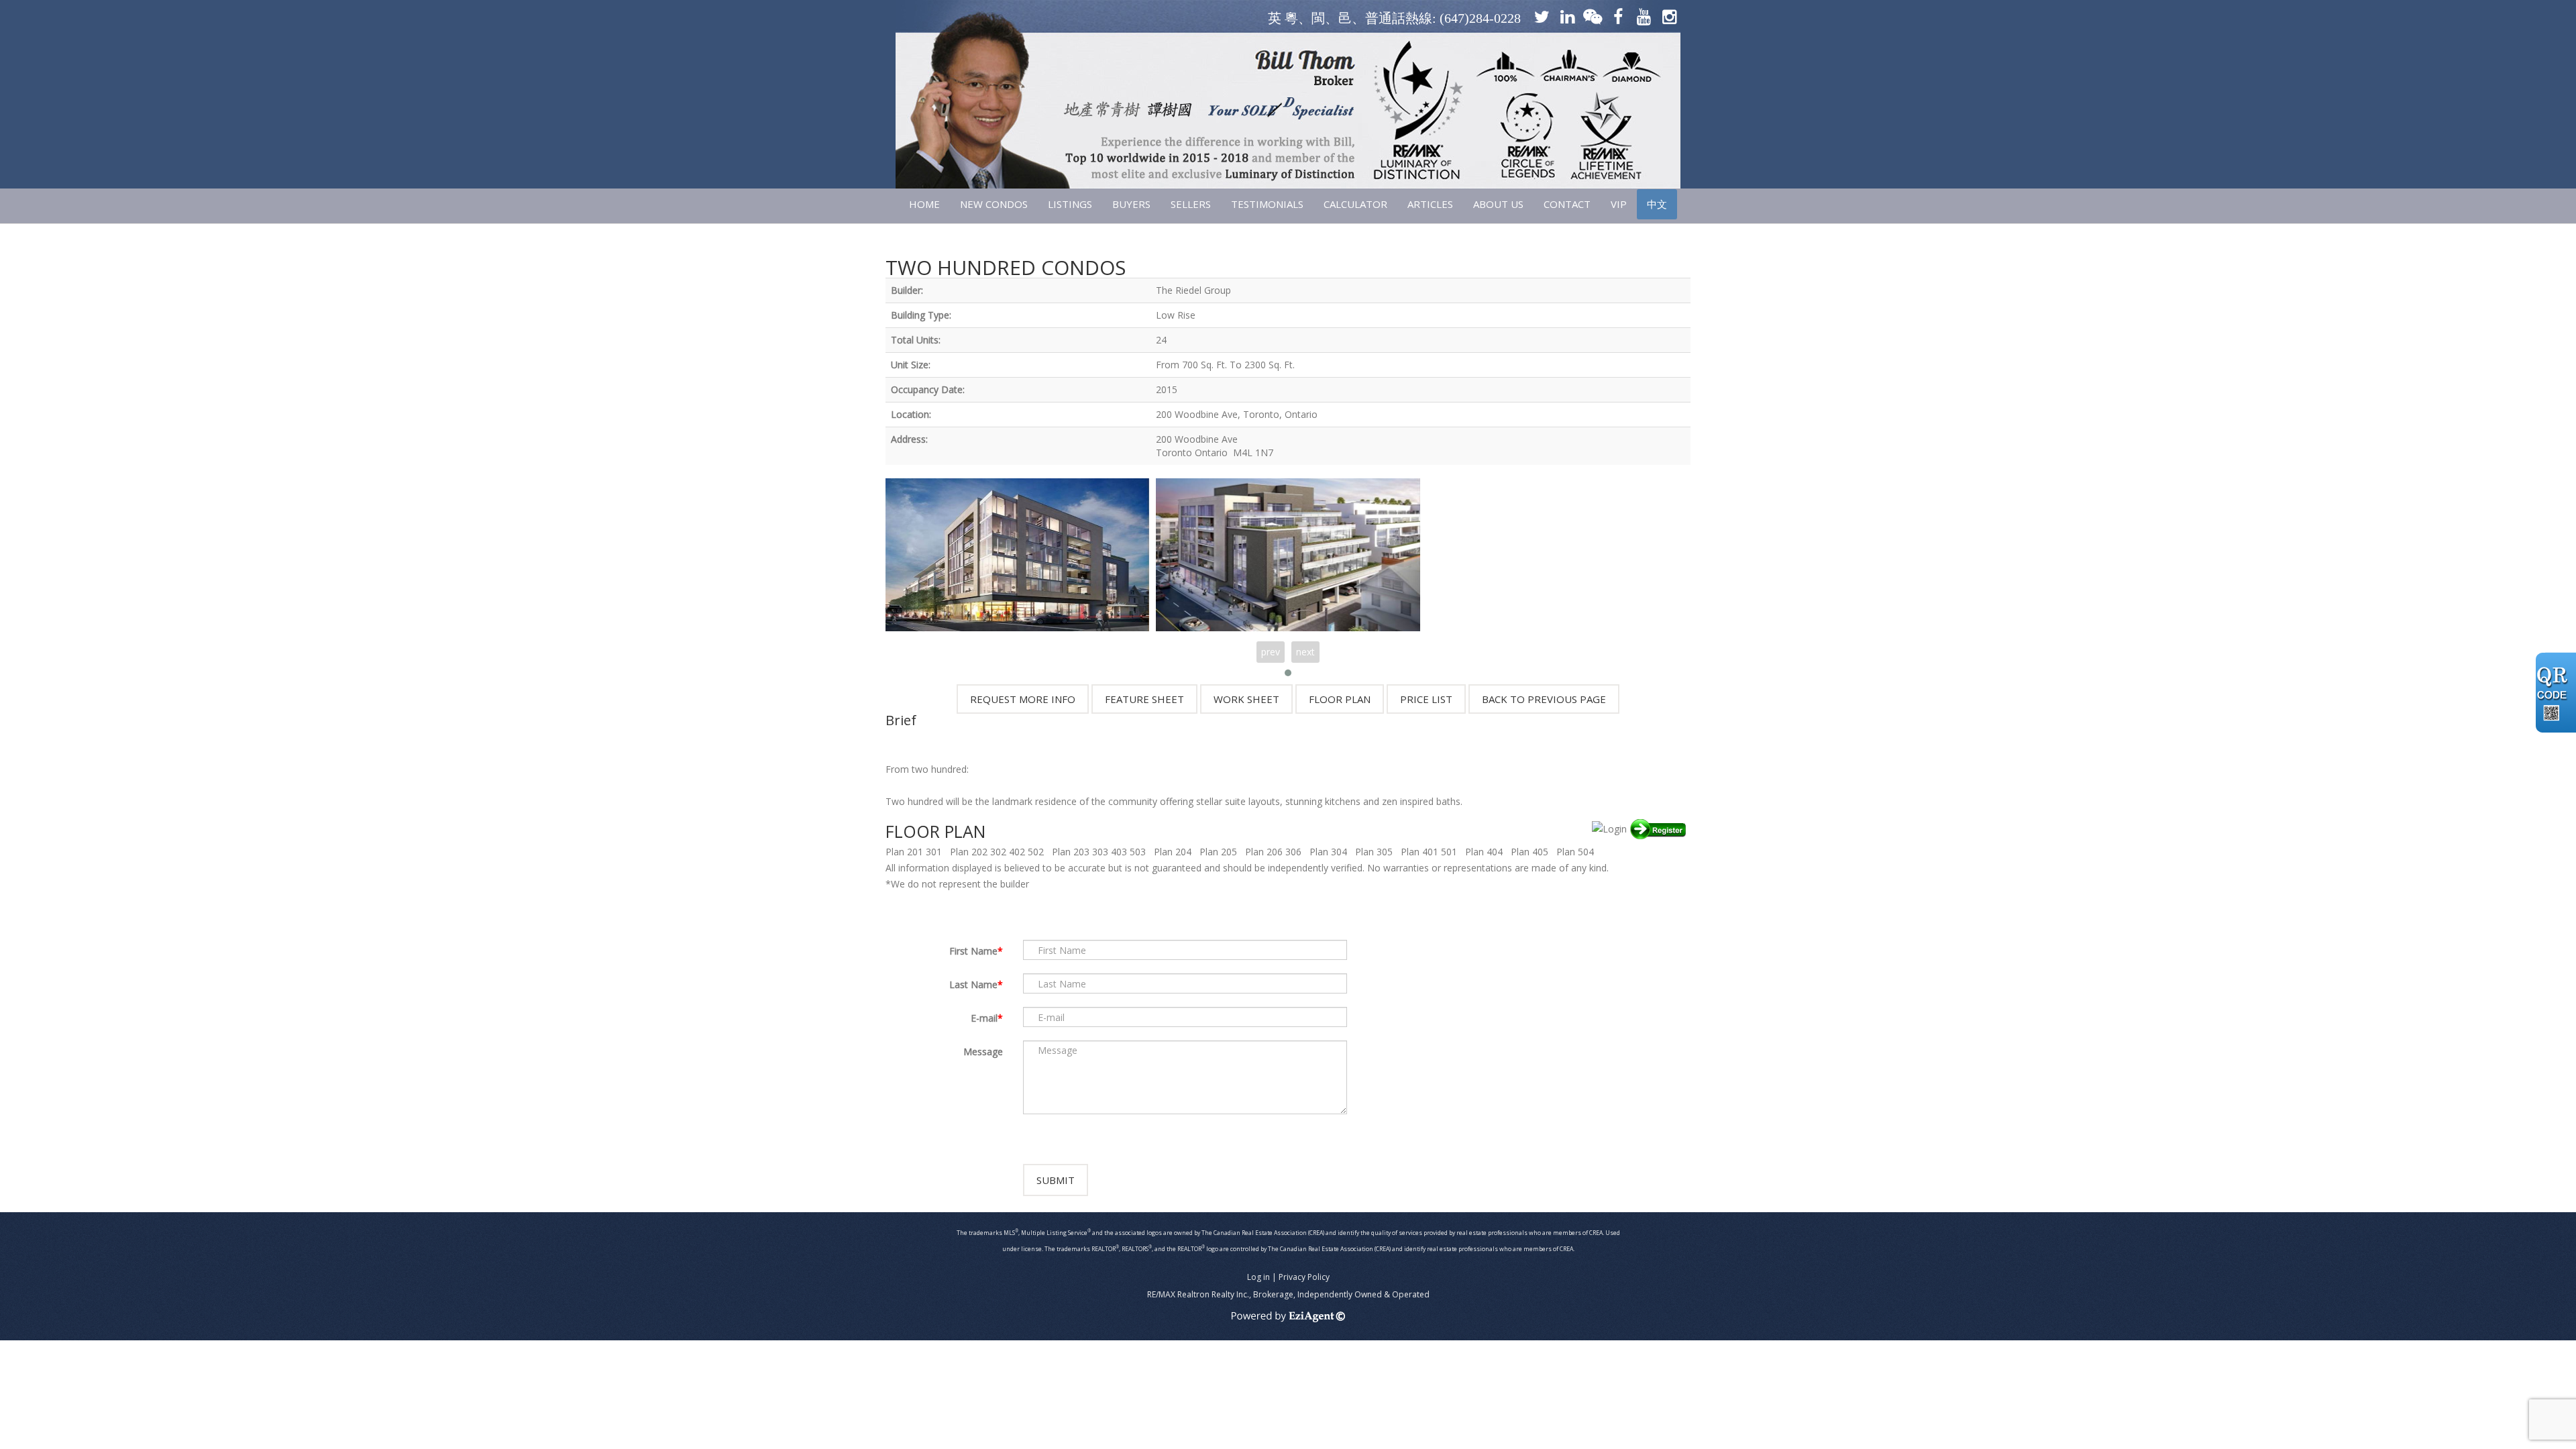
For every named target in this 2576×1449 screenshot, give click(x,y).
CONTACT (1567, 204)
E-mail (984, 1018)
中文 (1657, 204)
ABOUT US (1498, 204)
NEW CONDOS (994, 204)
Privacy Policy (1304, 1277)
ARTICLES (1430, 204)
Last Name (973, 984)
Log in (1258, 1277)
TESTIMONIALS (1267, 204)
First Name (973, 951)
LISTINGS (1070, 204)
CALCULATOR (1355, 204)
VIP (1619, 204)
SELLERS (1191, 204)
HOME (924, 204)
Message (983, 1052)
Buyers (1131, 204)
